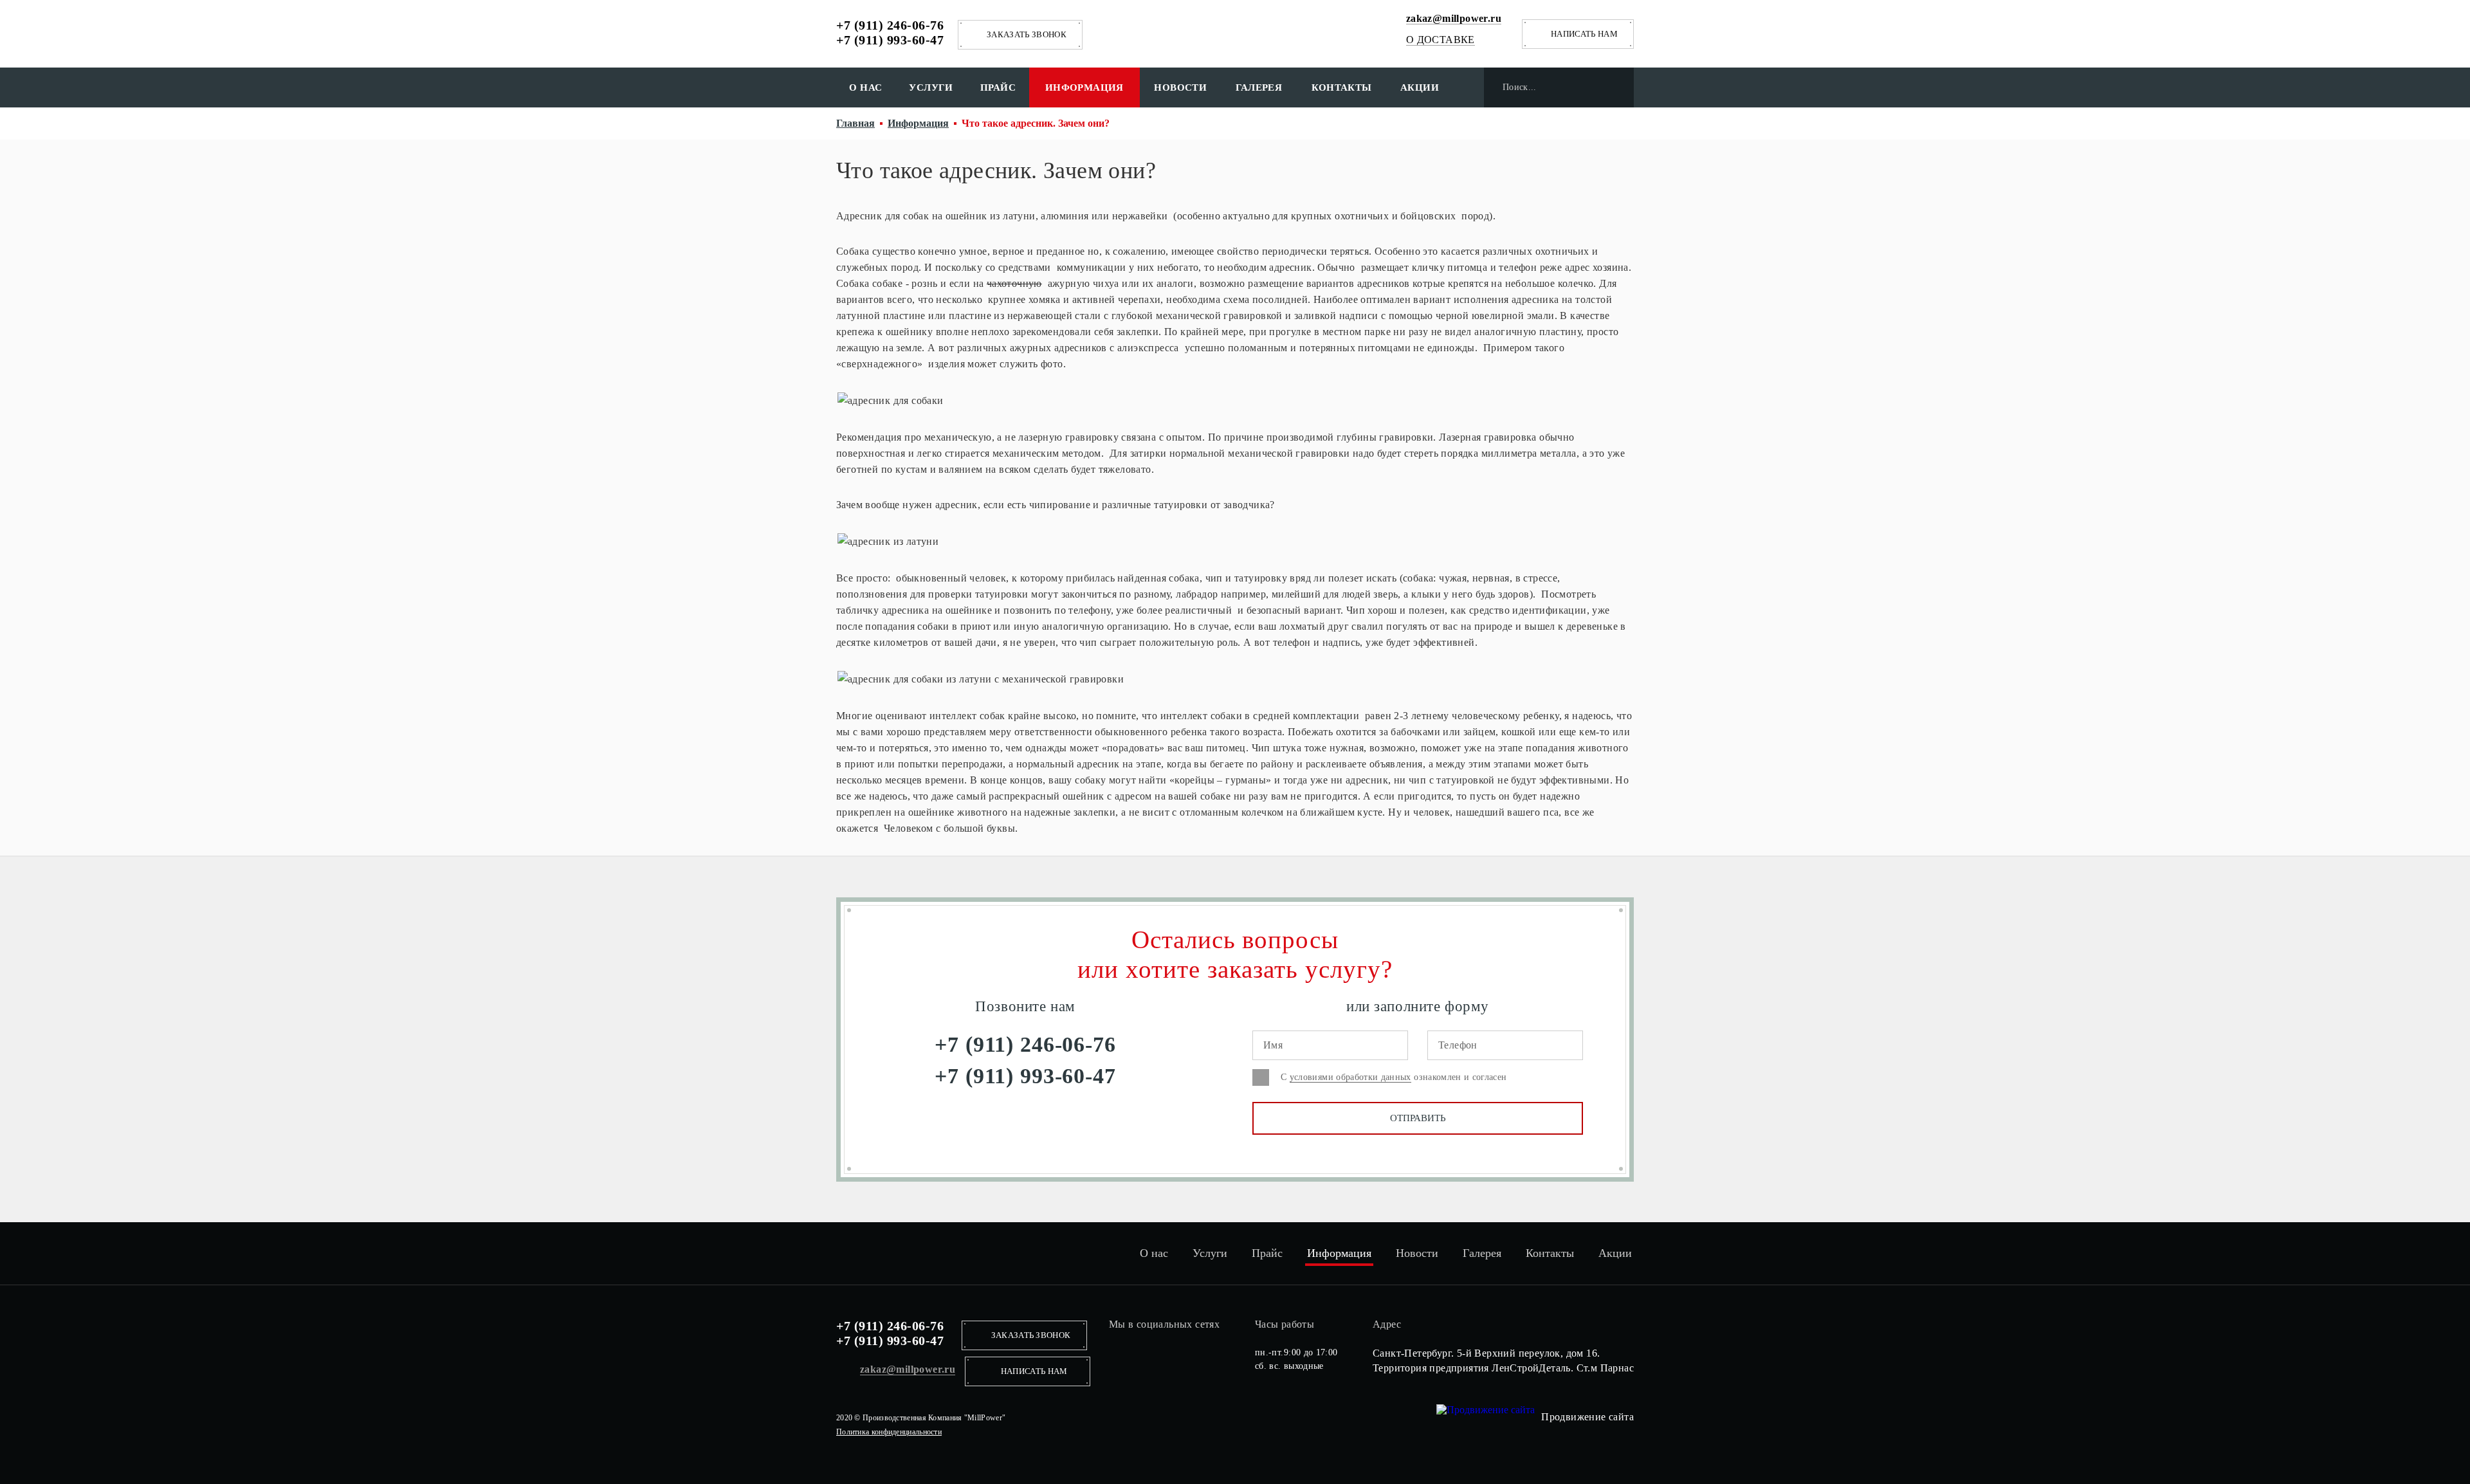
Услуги (931, 87)
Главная (855, 123)
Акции (1420, 87)
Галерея (1259, 87)
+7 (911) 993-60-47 (890, 40)
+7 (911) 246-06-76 (890, 25)
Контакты (1342, 87)
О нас (865, 87)
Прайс (998, 87)
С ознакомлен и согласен (1394, 1077)
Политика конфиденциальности (889, 1432)
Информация (1084, 87)
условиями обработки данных (1350, 1077)
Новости (1180, 87)
